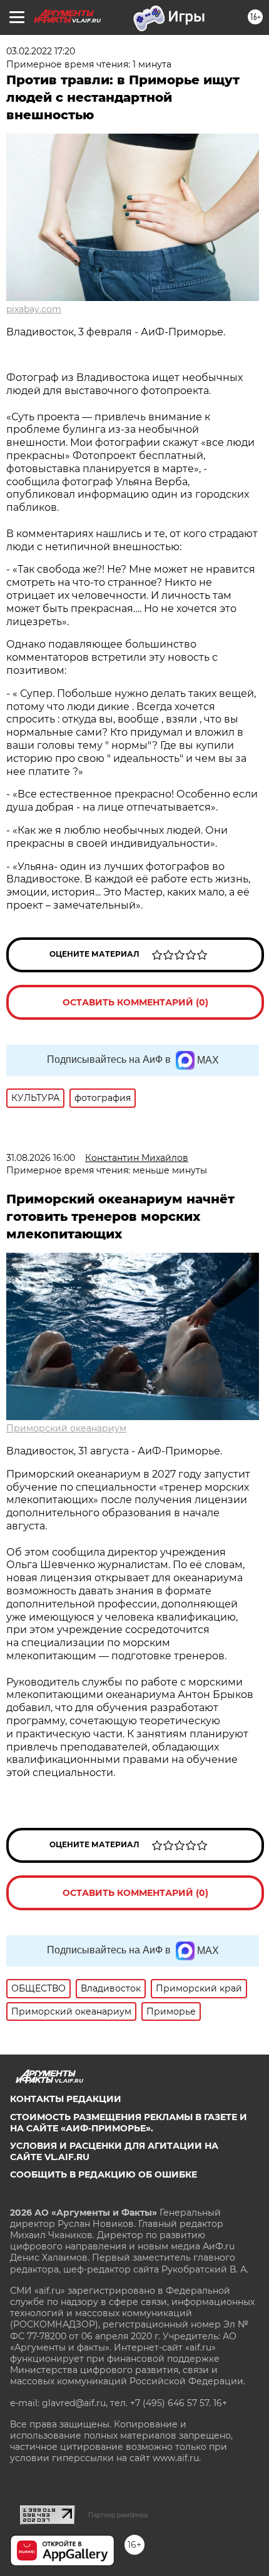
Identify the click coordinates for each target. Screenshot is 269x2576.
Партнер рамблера (118, 2515)
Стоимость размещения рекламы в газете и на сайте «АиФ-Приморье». (129, 2123)
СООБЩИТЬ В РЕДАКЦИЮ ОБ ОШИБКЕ (104, 2174)
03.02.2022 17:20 (41, 51)
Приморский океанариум (66, 1428)
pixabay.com (34, 309)
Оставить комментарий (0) (135, 1002)
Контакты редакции (66, 2099)
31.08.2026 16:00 (41, 1158)
